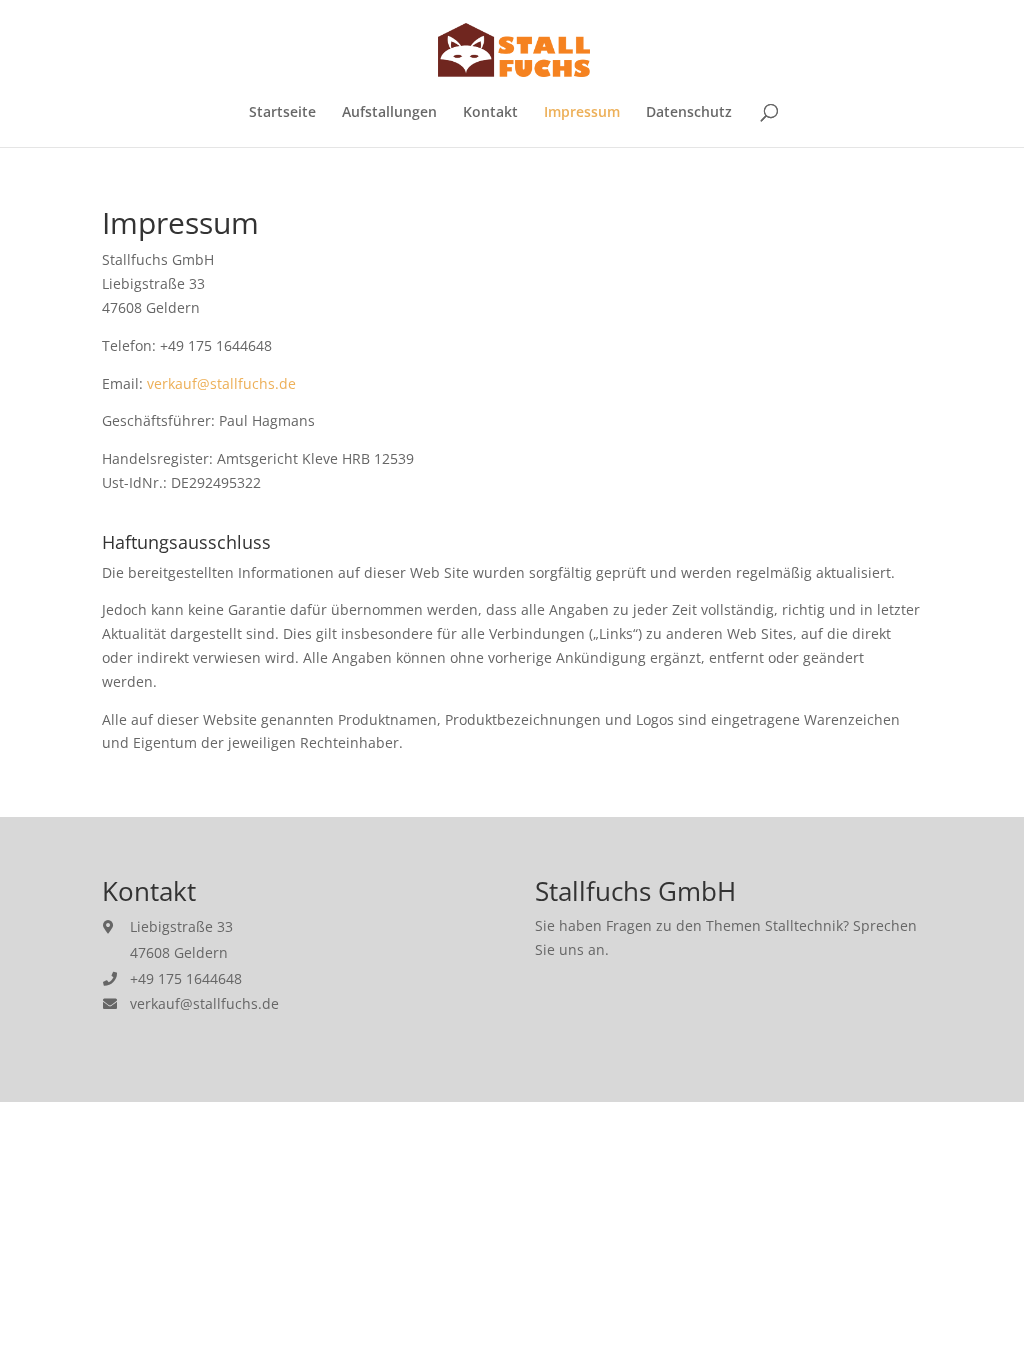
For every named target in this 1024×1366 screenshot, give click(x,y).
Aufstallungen (389, 113)
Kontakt (490, 113)
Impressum (582, 113)
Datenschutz (689, 113)
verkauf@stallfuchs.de (221, 383)
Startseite (282, 113)
